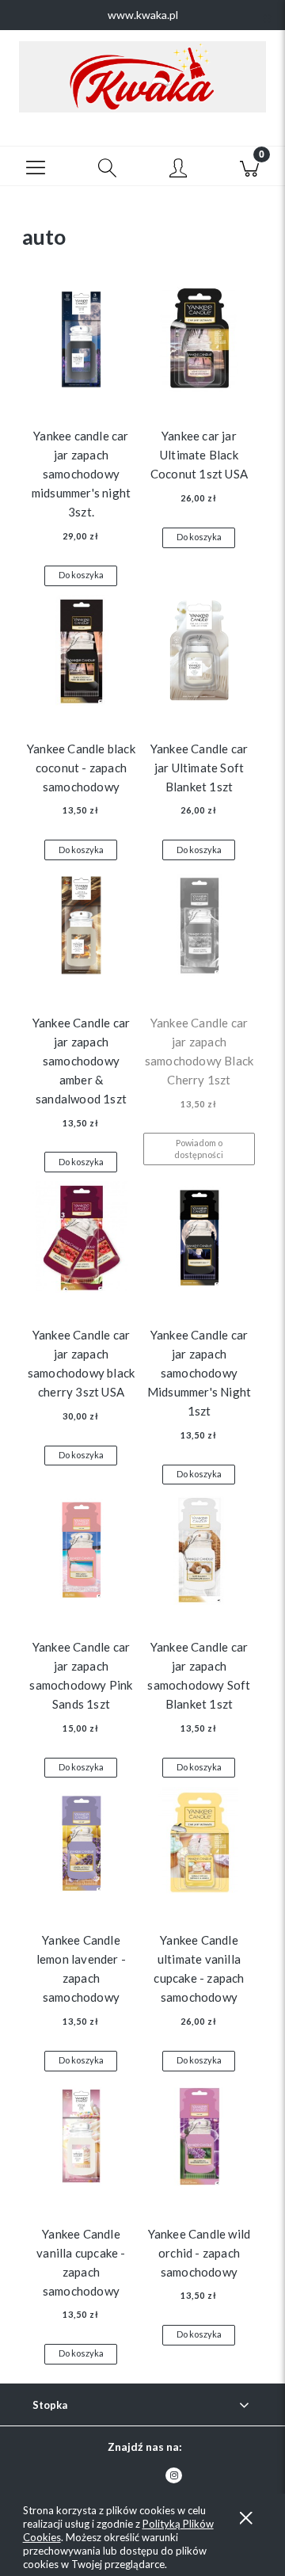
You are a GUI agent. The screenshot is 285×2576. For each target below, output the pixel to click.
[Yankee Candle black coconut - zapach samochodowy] (81, 654)
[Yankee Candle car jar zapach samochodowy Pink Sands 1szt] (81, 1553)
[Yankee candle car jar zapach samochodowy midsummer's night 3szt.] (81, 342)
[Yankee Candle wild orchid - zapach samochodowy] (199, 2140)
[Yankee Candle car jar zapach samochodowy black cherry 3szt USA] (81, 1240)
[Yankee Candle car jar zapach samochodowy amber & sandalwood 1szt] (81, 928)
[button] (36, 166)
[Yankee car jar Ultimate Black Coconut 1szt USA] (199, 342)
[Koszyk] (249, 166)
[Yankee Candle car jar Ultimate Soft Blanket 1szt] (199, 654)
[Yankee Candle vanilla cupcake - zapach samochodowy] (81, 2140)
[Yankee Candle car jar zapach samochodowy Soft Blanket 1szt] (199, 1553)
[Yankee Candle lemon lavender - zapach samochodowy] (81, 1846)
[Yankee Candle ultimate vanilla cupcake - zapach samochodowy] (199, 1846)
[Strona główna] (142, 77)
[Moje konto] (178, 169)
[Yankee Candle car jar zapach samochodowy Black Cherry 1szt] (199, 928)
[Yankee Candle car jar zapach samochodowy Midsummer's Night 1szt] (199, 1240)
